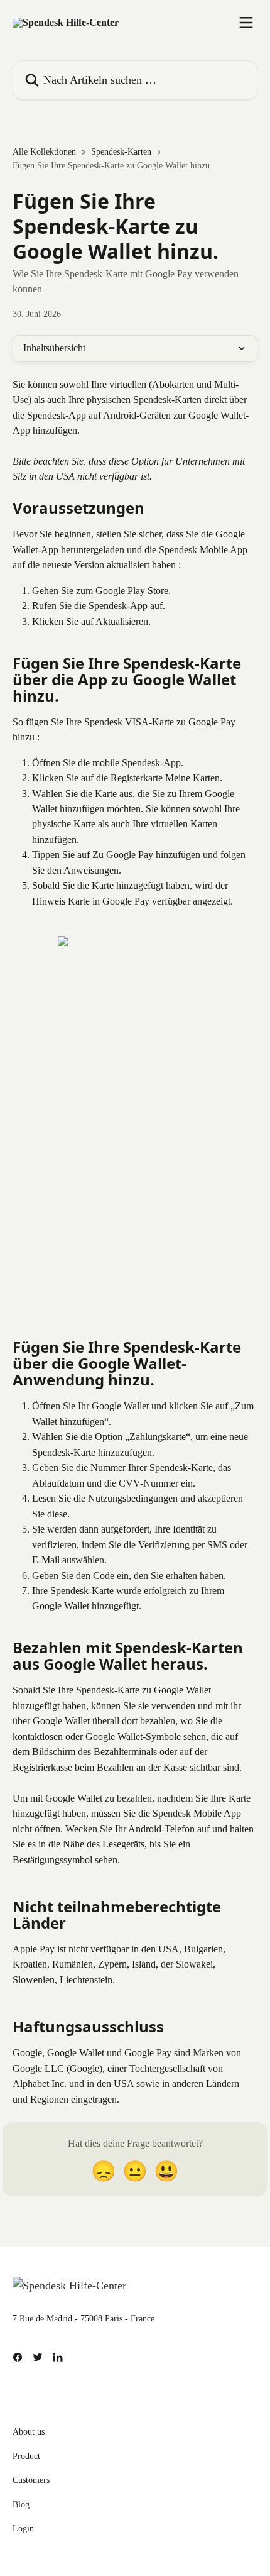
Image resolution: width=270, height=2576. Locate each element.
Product (26, 2456)
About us (29, 2432)
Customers (31, 2480)
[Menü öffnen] (246, 23)
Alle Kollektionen (44, 152)
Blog (21, 2505)
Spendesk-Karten (121, 152)
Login (23, 2529)
